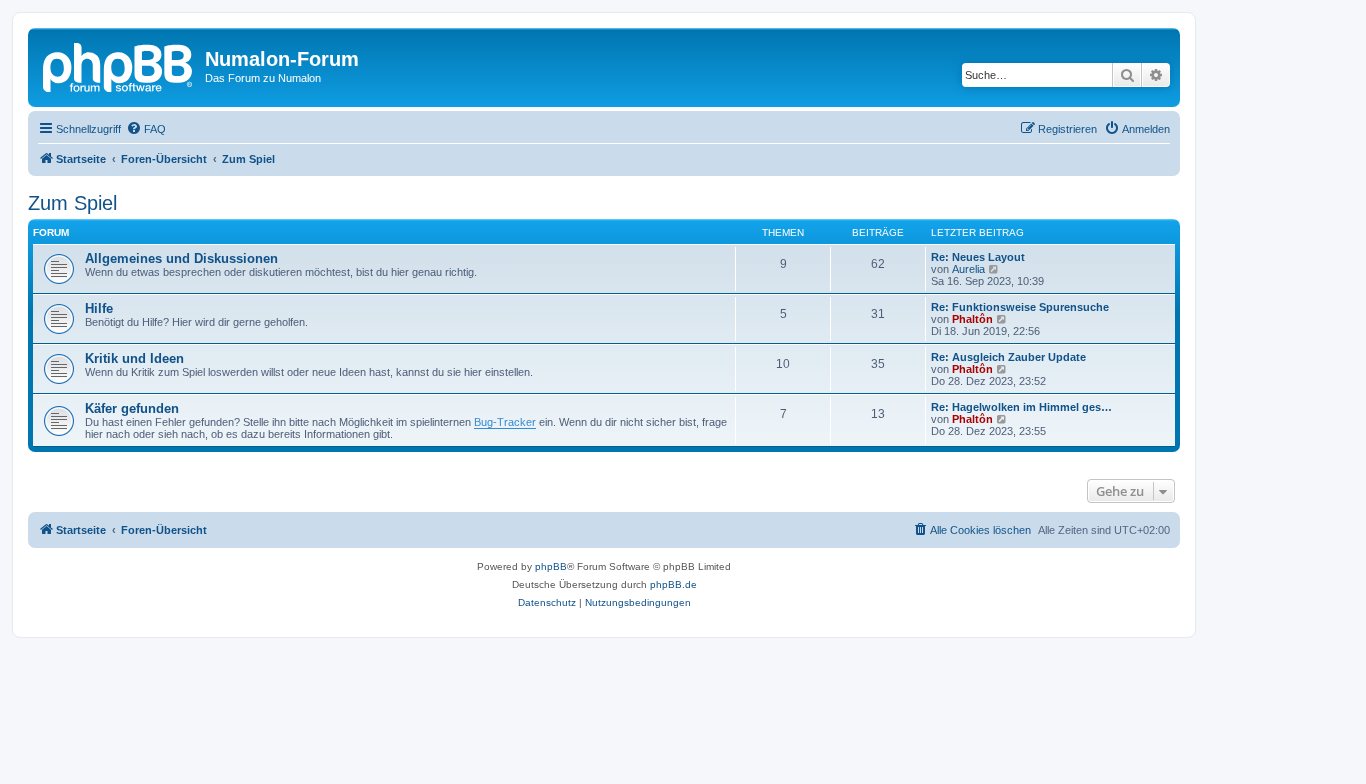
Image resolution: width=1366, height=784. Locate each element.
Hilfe (99, 308)
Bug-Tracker (505, 422)
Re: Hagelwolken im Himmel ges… (1021, 407)
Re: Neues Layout (978, 257)
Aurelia (968, 269)
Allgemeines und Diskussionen (181, 258)
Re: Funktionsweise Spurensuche (1020, 307)
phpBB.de (673, 584)
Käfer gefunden (132, 408)
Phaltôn (972, 319)
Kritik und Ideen (134, 358)
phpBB (551, 566)
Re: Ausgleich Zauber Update (1008, 357)
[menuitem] (146, 129)
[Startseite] (119, 65)
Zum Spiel (72, 203)
